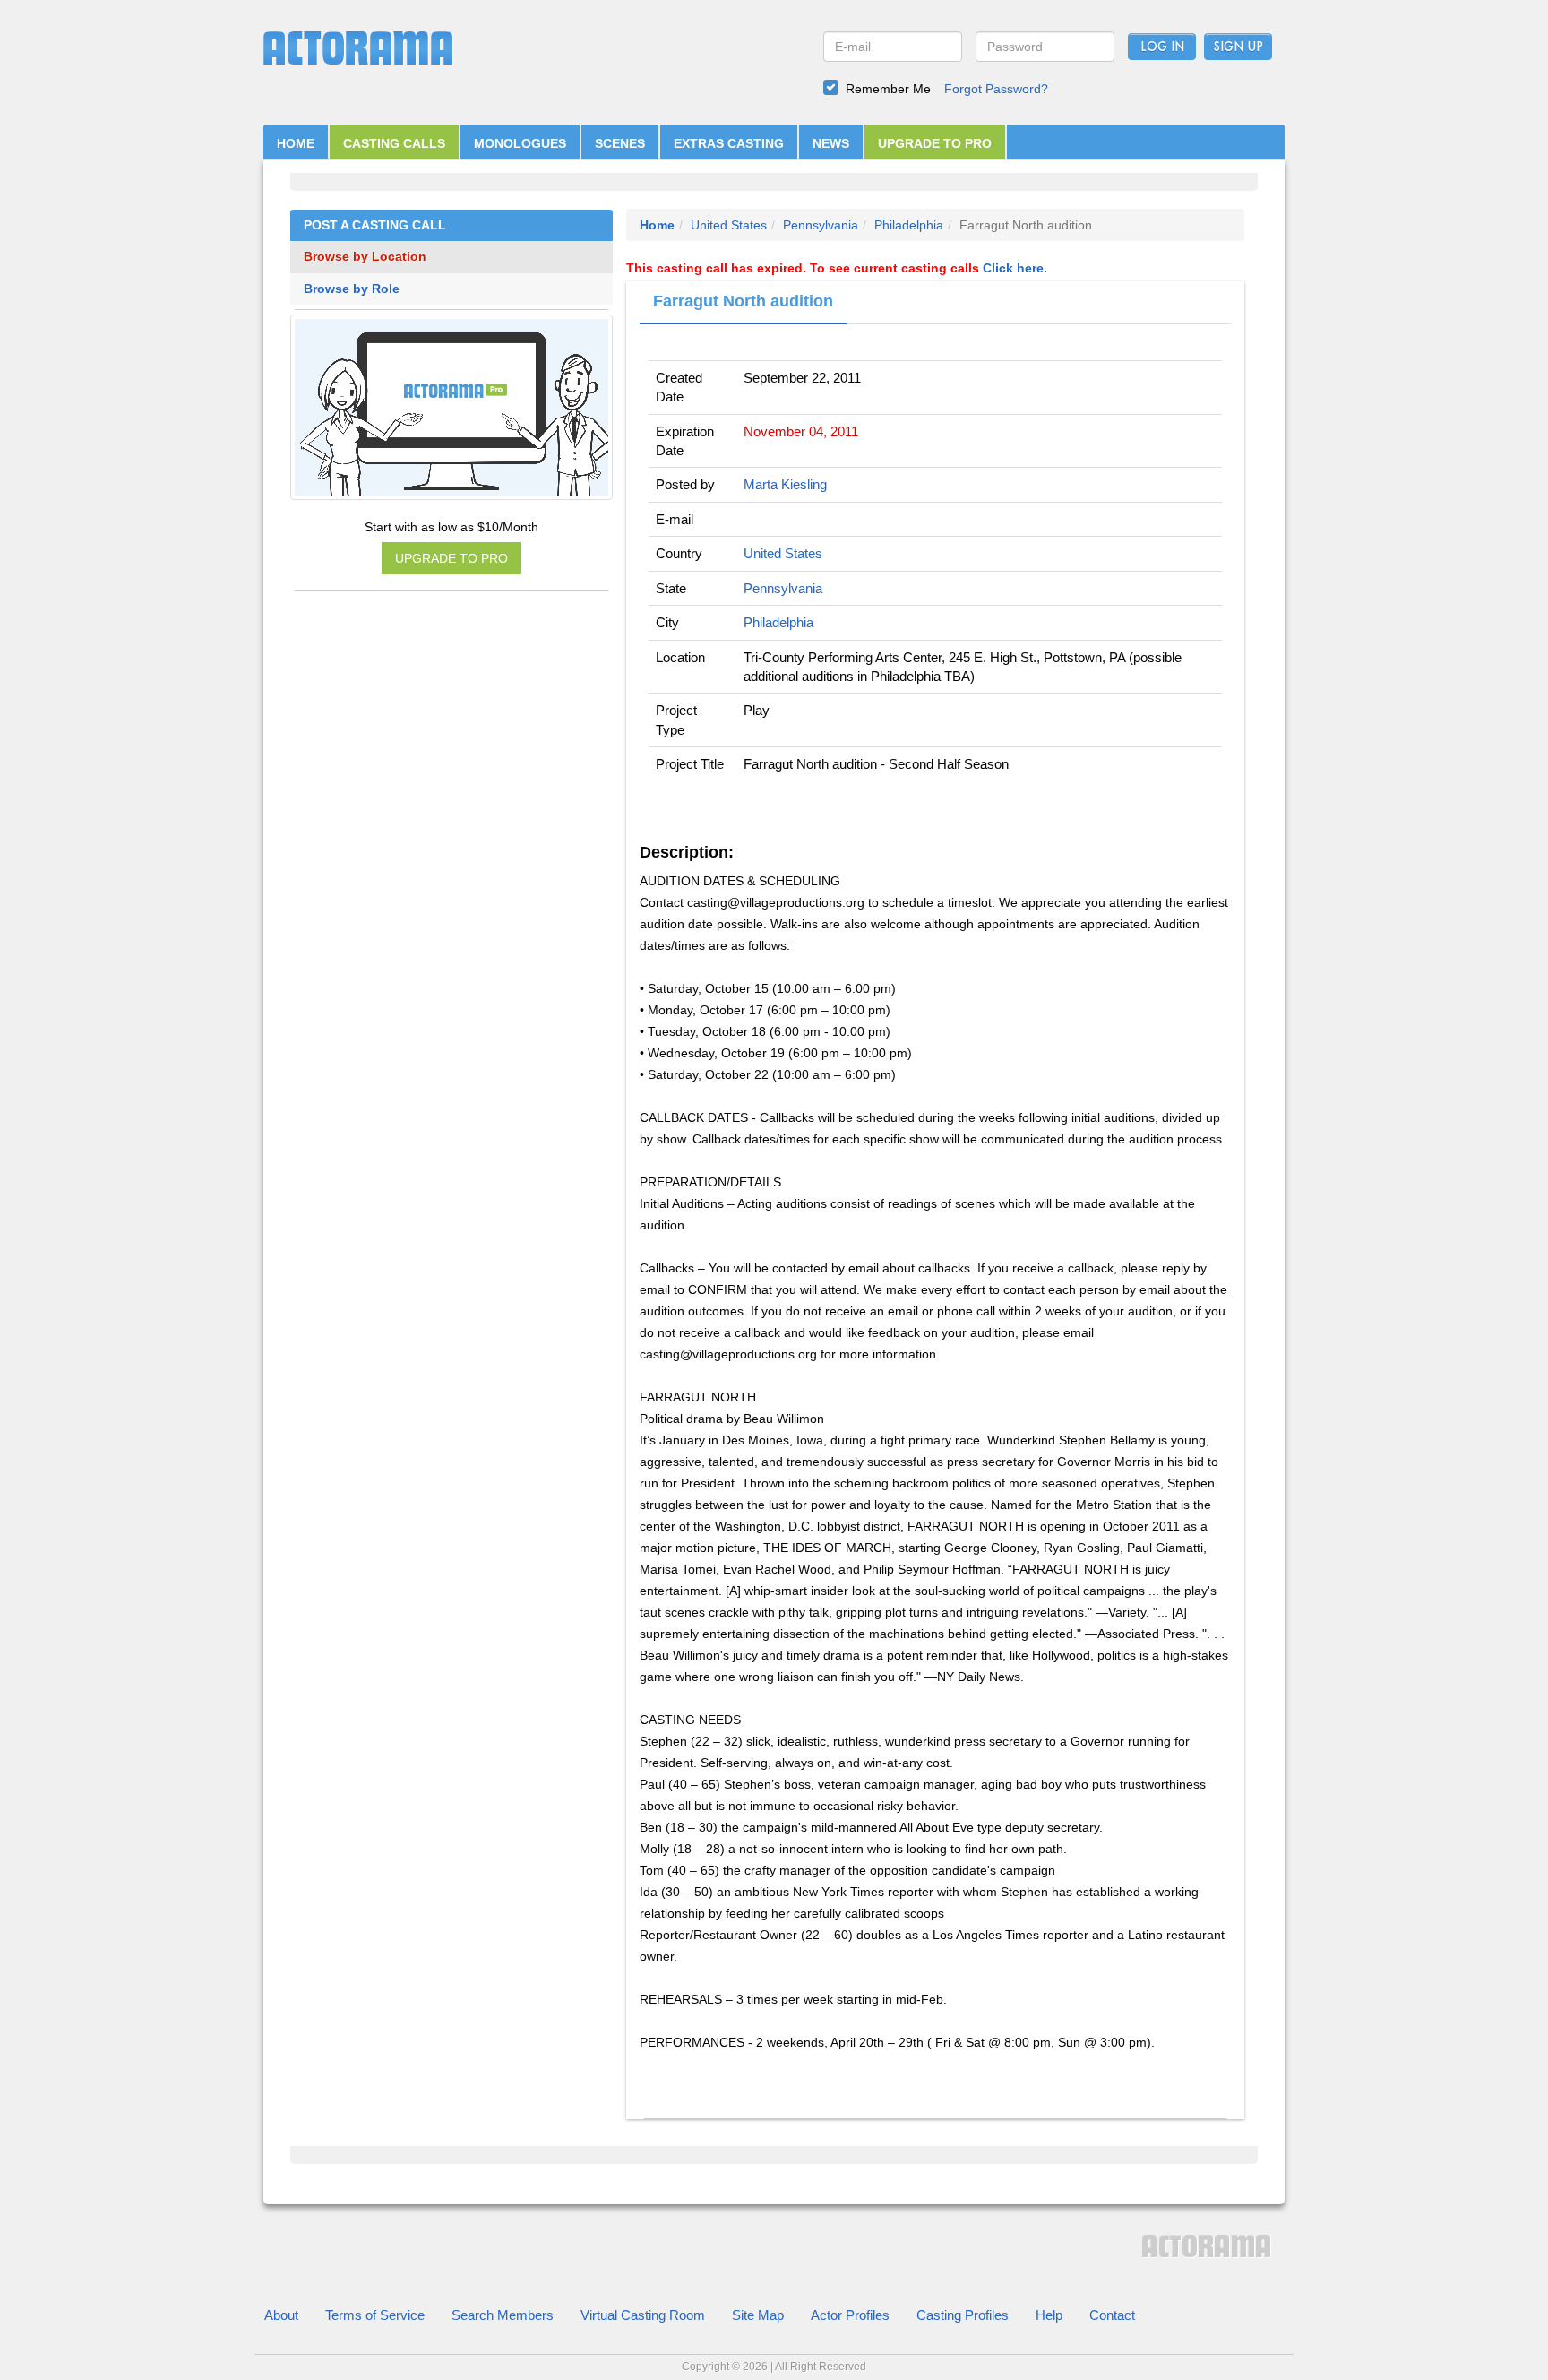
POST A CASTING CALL (375, 225)
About (281, 2315)
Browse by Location (365, 257)
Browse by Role (352, 289)
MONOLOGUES (520, 143)
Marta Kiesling (785, 484)
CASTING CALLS (394, 143)
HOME (296, 143)
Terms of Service (375, 2315)
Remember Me (888, 89)
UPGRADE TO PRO (935, 143)
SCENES (620, 143)
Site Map (758, 2315)
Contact (1112, 2315)
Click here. (1015, 268)
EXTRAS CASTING (729, 143)
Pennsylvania (821, 225)
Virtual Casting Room (643, 2315)
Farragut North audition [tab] (743, 301)
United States (729, 225)
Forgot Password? (996, 89)
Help (1049, 2315)
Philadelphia (909, 225)
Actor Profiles (850, 2315)
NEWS (831, 143)
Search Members (503, 2315)
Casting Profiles (963, 2315)
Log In (1162, 47)
